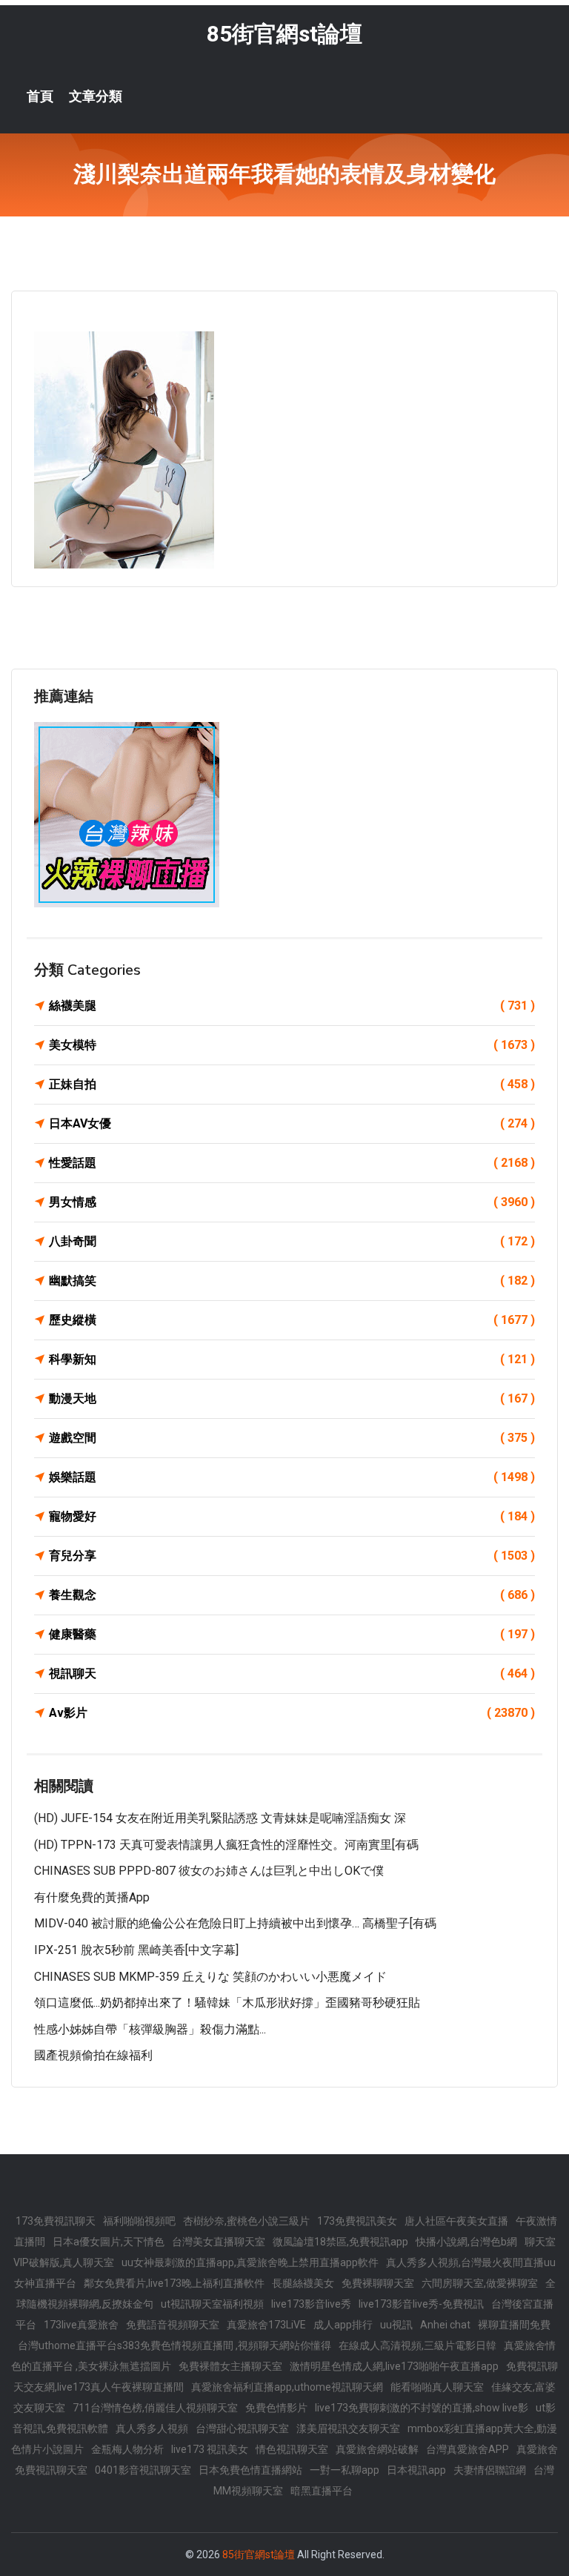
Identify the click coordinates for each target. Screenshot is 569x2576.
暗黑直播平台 (322, 2491)
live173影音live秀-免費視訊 (421, 2304)
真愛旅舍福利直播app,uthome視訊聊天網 (287, 2387)
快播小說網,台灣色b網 (466, 2242)
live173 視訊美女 (210, 2449)
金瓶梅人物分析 (127, 2449)
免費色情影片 (276, 2408)
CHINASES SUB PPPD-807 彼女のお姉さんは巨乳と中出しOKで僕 (209, 1871)
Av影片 (292, 1713)
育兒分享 (292, 1556)
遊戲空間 (292, 1438)
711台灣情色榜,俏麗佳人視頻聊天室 (155, 2408)
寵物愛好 (292, 1516)
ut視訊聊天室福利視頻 (212, 2304)
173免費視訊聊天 (56, 2221)
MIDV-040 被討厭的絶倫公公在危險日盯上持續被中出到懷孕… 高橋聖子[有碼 (235, 1923)
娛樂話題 (292, 1477)
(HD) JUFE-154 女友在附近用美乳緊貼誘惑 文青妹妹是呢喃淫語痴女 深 (220, 1818)
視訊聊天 (292, 1673)
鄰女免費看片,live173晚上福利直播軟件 (174, 2283)
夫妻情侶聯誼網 (490, 2470)
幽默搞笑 (292, 1281)
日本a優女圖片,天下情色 (109, 2242)
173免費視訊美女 (357, 2221)
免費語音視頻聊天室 (173, 2325)
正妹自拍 (292, 1084)
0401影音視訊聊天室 (143, 2470)
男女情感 (292, 1202)
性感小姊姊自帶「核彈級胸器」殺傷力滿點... (150, 2029)
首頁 (40, 96)
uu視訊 (396, 2325)
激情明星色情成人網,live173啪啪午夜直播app (394, 2366)
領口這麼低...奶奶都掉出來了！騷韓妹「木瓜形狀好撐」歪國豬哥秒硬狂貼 (227, 2003)
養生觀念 (292, 1595)
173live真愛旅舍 (81, 2325)
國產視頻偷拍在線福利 (93, 2055)
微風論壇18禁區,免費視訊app (340, 2242)
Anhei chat (445, 2325)
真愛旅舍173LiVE (266, 2325)
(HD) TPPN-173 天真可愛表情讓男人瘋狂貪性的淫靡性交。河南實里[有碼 (226, 1845)
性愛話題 (292, 1163)
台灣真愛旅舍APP (467, 2449)
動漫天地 (292, 1398)
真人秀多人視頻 (152, 2428)
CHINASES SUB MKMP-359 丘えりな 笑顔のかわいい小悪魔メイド (210, 1977)
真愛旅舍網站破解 (377, 2449)
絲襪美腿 (292, 1006)
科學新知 (292, 1359)
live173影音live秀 (311, 2304)
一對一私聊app (345, 2470)
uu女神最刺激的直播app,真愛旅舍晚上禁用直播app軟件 (250, 2262)
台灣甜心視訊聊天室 (242, 2428)
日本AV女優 (292, 1123)
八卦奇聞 (292, 1241)
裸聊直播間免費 (514, 2325)
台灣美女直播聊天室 (219, 2242)
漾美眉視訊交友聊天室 (348, 2428)
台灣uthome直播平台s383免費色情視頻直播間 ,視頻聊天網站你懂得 (174, 2345)
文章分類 (96, 96)
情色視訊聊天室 (292, 2449)
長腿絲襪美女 (303, 2283)
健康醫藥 (292, 1634)
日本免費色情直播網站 (250, 2470)
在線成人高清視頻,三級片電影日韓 (417, 2345)
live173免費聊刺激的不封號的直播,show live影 (422, 2408)
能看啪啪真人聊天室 (437, 2387)
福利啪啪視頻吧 (139, 2221)
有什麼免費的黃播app (92, 1897)
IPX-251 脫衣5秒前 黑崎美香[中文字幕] (136, 1950)
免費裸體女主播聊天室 (230, 2366)
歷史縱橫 (292, 1320)
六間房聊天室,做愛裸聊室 (480, 2283)
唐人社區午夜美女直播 (456, 2221)
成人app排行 (343, 2325)
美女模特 (292, 1045)
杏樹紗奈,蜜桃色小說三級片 (246, 2221)
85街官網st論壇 (284, 34)
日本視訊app (416, 2470)
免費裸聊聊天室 (378, 2283)
